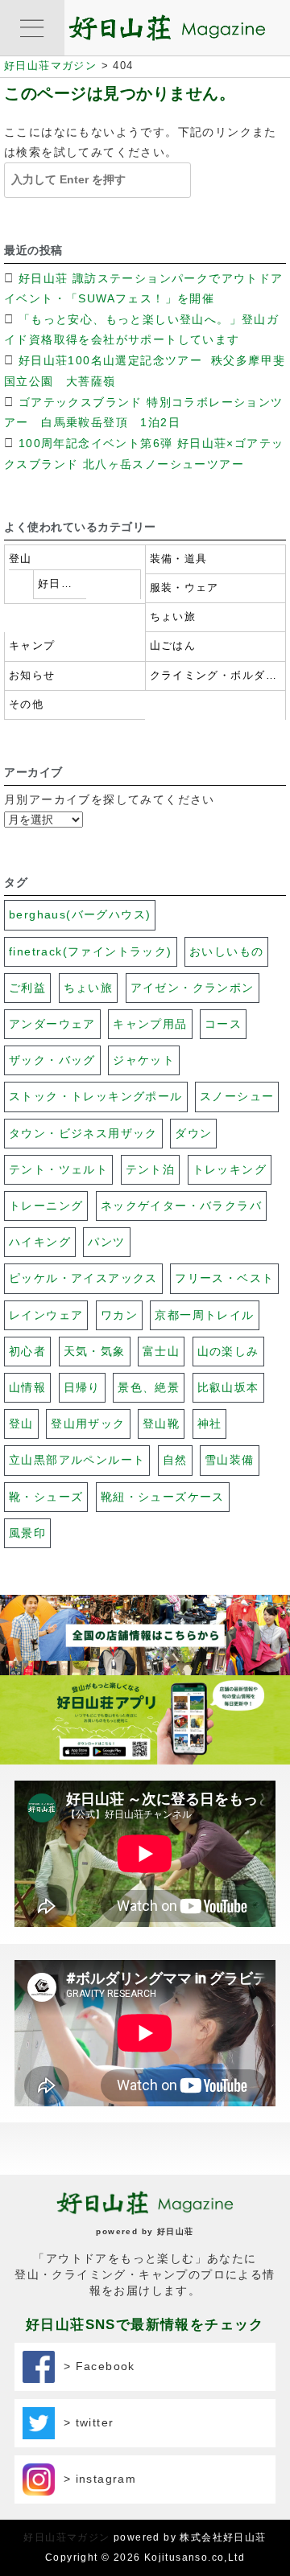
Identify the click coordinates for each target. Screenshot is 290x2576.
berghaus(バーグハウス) (80, 914)
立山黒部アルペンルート (77, 1460)
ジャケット (144, 1060)
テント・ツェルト (58, 1169)
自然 (175, 1460)
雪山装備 (230, 1460)
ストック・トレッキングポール (96, 1096)
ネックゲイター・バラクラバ (181, 1206)
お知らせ (32, 676)
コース (223, 1024)
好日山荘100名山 (60, 584)
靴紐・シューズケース (163, 1497)
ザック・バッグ (52, 1060)
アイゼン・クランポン (193, 988)
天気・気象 (95, 1351)
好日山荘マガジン (66, 2537)
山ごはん (173, 646)
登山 (21, 559)
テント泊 (151, 1169)
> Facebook (95, 2366)
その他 (26, 705)
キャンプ (32, 646)
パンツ (106, 1242)
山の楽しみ (228, 1351)
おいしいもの (226, 951)
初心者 (27, 1351)
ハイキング (40, 1242)
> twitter (84, 2422)
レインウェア (46, 1315)
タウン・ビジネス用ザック (83, 1133)
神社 (210, 1424)
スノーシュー (237, 1096)
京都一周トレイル (204, 1315)
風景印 (27, 1533)
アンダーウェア (52, 1024)
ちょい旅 (173, 617)
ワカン (119, 1315)
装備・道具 (179, 559)
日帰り (82, 1387)
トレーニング (46, 1206)
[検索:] (90, 180)
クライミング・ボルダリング (216, 676)
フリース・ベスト (224, 1278)
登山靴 (161, 1424)
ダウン (193, 1133)
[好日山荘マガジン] (167, 31)
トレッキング (230, 1169)
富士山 (161, 1351)
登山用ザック (88, 1424)
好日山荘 (176, 2231)
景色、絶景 (149, 1387)
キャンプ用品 (150, 1024)
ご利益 (27, 988)
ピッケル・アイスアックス (83, 1278)
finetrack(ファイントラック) (91, 951)
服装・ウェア (184, 588)
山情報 (27, 1387)
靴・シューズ (46, 1497)
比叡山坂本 (228, 1387)
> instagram (95, 2479)
